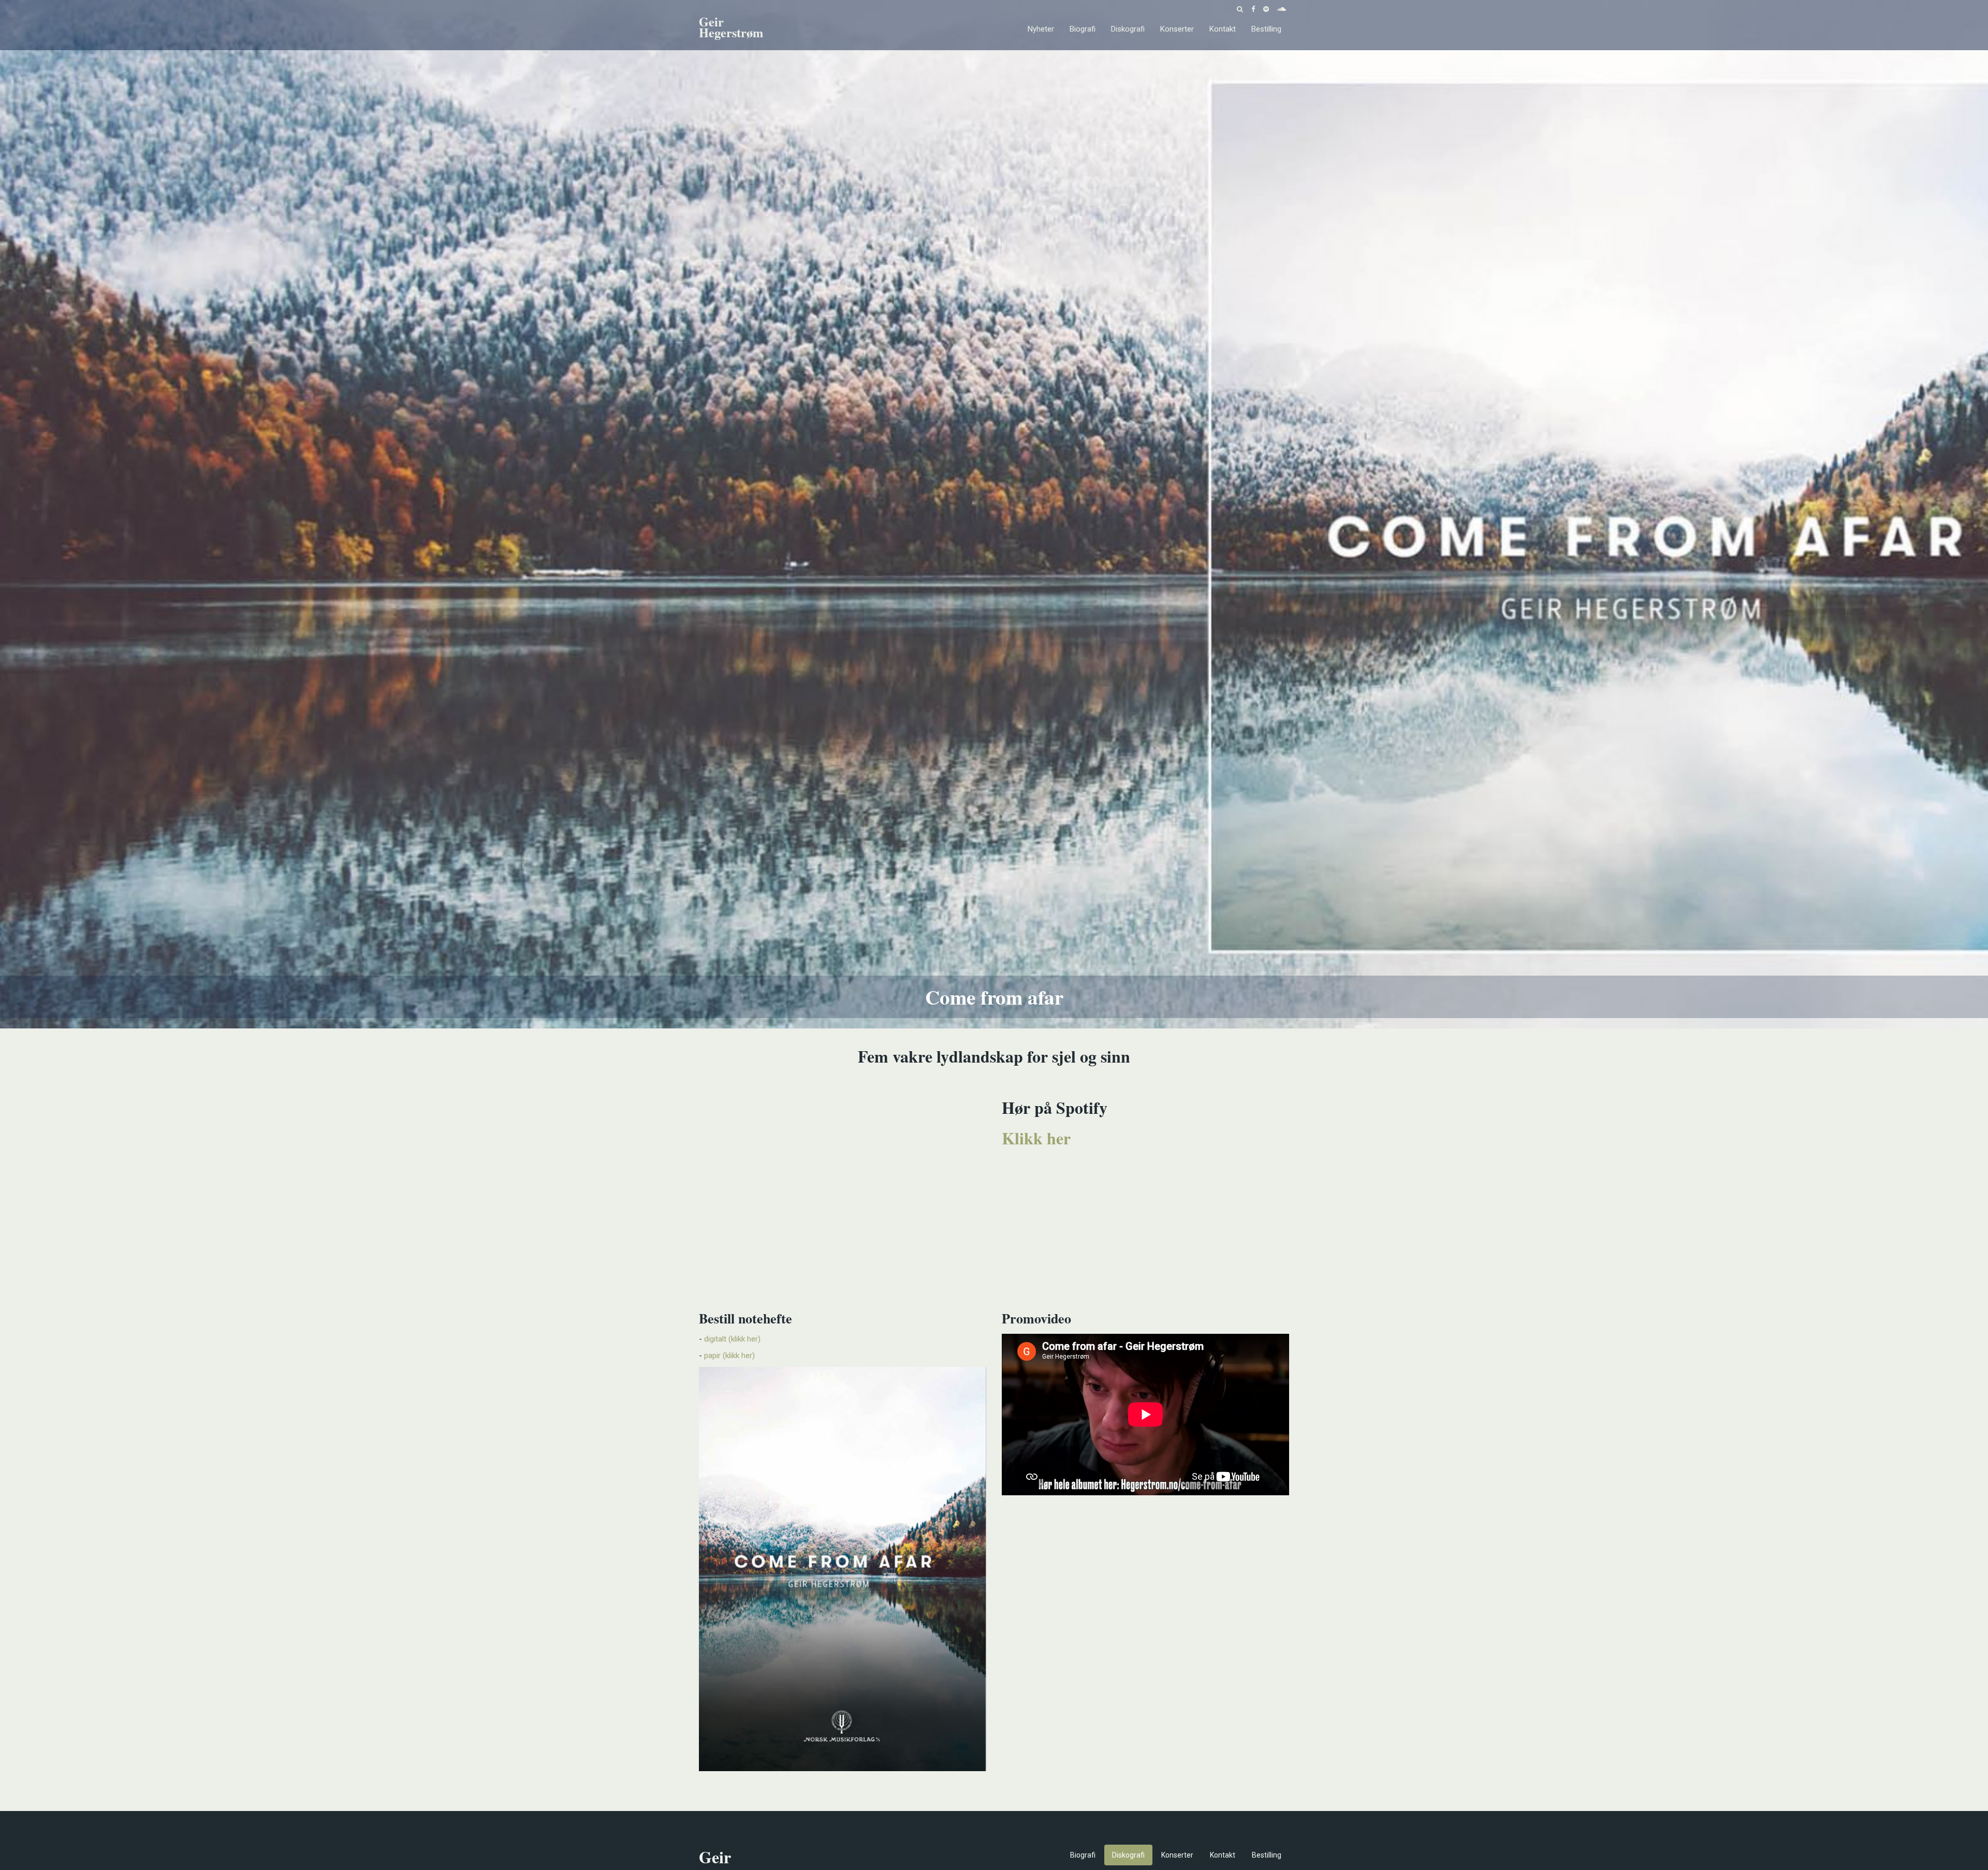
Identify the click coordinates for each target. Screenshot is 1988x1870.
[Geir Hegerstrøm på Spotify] (1266, 8)
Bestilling (1266, 29)
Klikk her (1036, 1138)
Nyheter (1041, 29)
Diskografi (1128, 29)
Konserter (1177, 29)
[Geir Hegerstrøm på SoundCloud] (1282, 8)
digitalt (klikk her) (732, 1339)
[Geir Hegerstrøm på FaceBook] (1253, 8)
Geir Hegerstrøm (731, 29)
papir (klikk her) (729, 1356)
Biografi (1083, 29)
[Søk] (1240, 8)
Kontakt (1223, 29)
